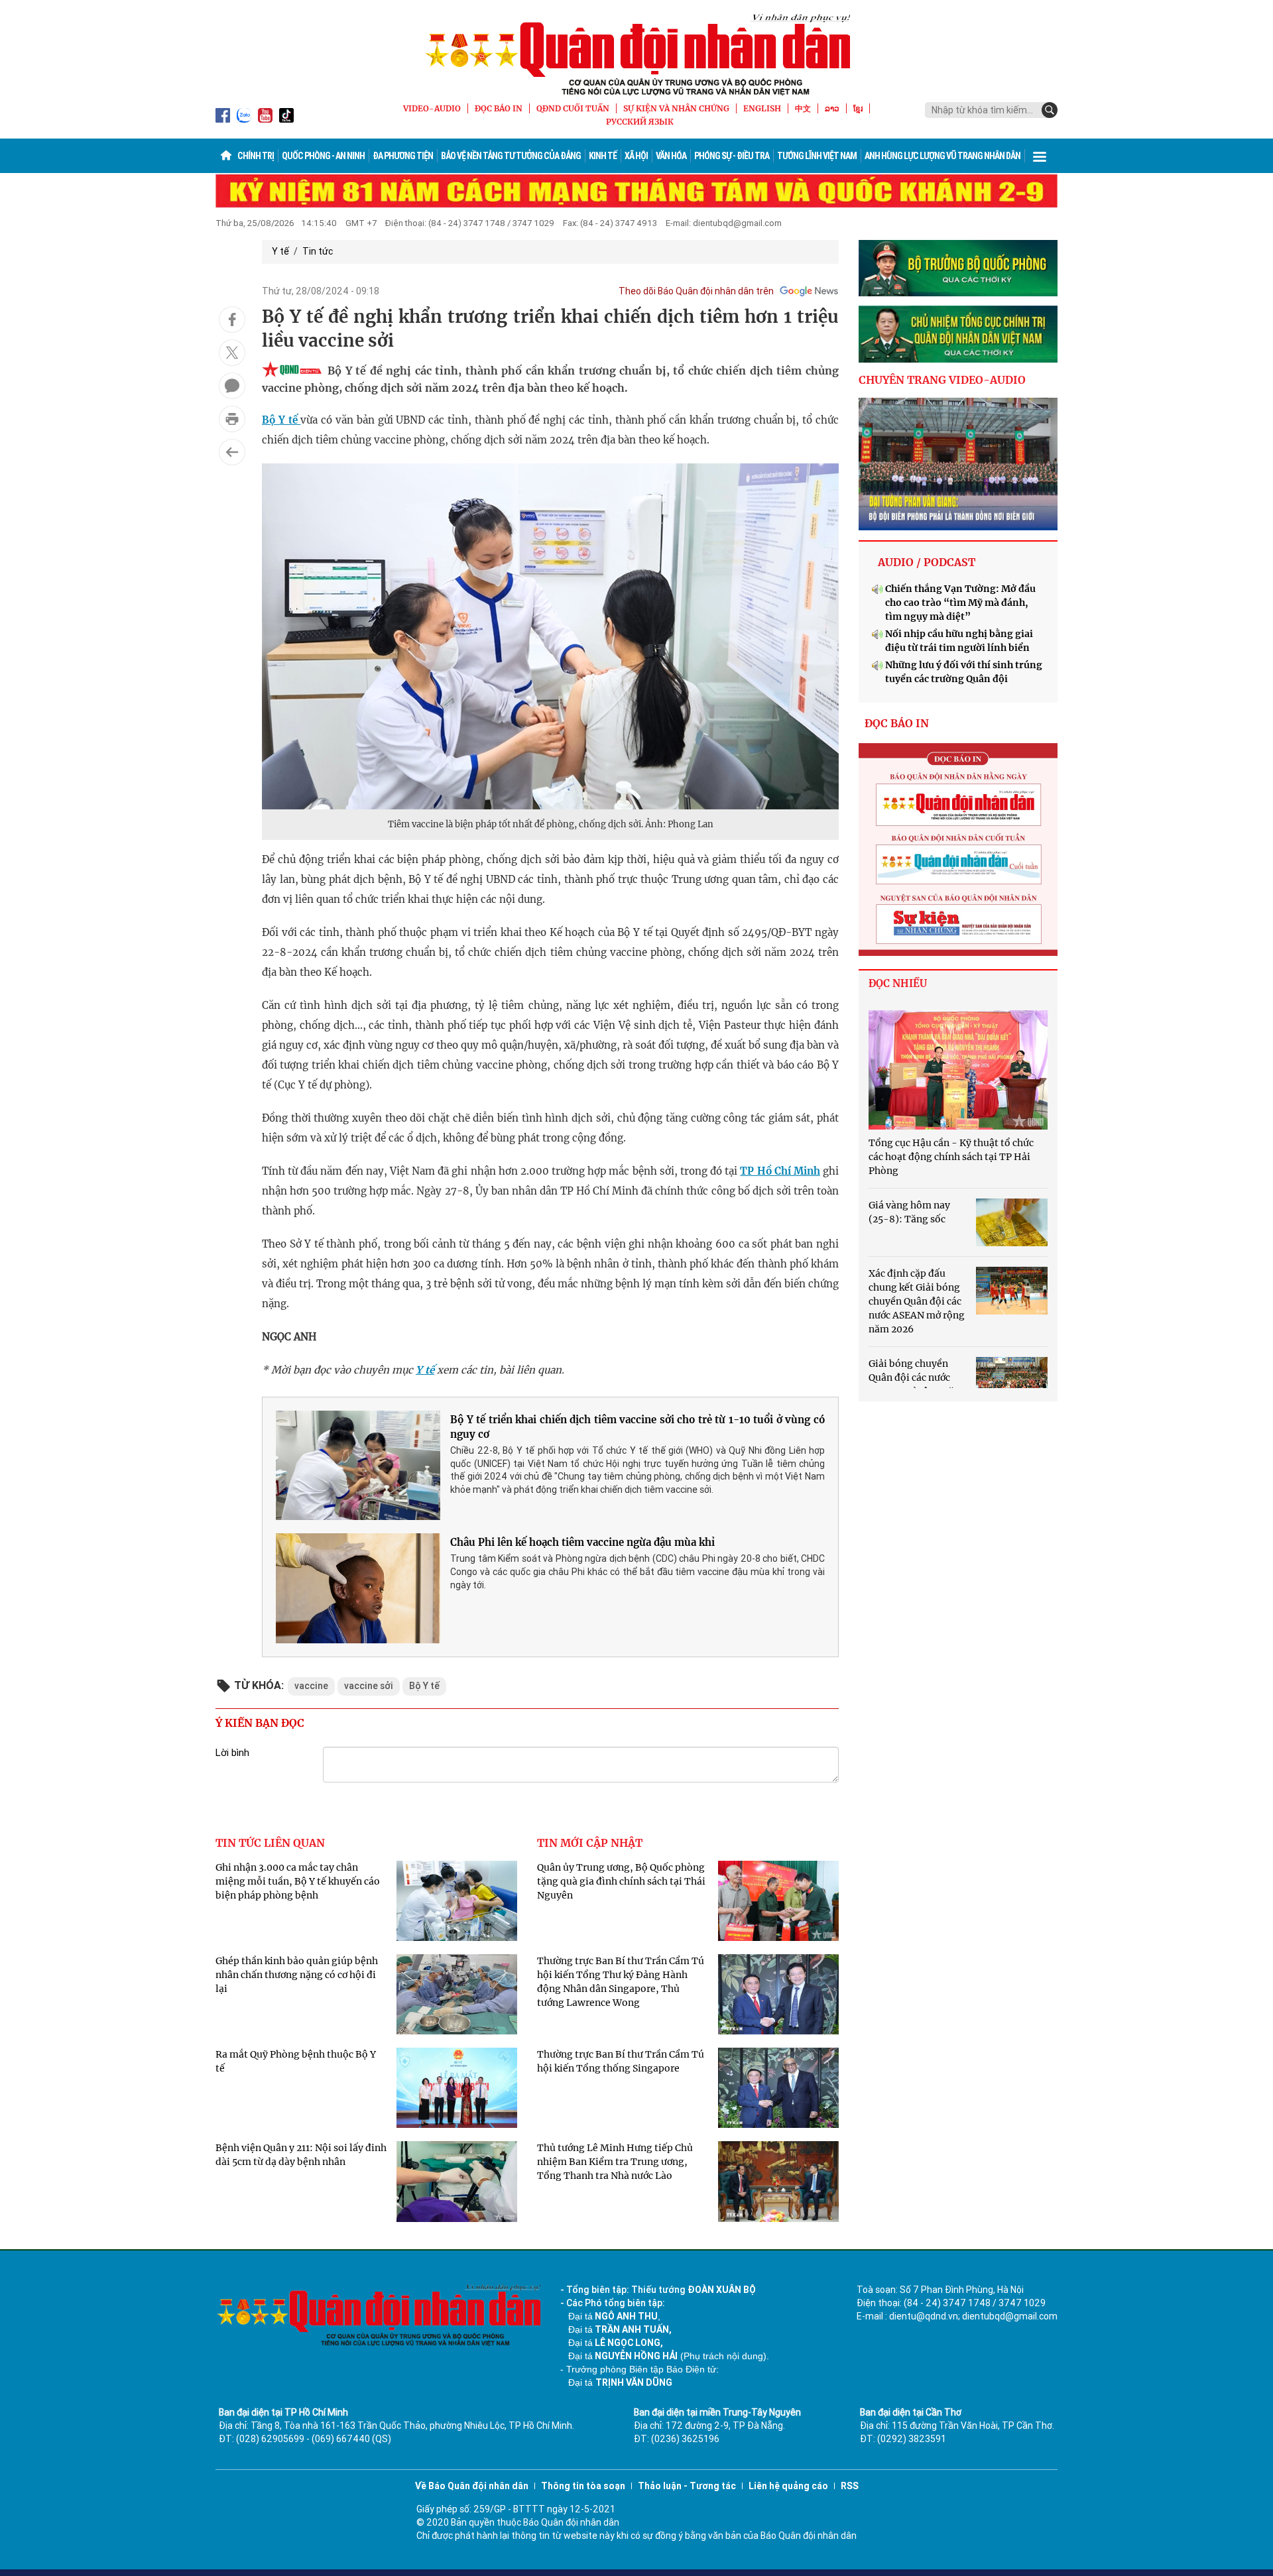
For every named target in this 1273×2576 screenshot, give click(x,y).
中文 (803, 108)
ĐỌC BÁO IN (499, 108)
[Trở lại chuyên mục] (232, 452)
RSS (850, 2486)
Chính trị (256, 156)
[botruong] (958, 268)
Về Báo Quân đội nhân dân (472, 2486)
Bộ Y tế (281, 420)
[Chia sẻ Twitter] (232, 353)
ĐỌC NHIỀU (898, 983)
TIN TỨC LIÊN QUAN (270, 1843)
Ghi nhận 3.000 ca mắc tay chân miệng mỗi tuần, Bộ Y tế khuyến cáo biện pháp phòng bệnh (298, 1881)
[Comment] (232, 386)
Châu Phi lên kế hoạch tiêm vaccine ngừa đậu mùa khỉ (582, 1542)
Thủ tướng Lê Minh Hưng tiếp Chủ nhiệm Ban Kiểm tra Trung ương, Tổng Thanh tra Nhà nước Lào (615, 2162)
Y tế (280, 251)
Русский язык (640, 122)
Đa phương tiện (403, 156)
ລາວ (832, 108)
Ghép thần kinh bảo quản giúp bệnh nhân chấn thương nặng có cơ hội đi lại (297, 1975)
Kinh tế (603, 156)
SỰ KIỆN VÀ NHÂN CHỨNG (676, 108)
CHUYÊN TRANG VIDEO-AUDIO (942, 380)
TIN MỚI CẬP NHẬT (590, 1843)
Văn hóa (671, 156)
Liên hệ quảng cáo (788, 2486)
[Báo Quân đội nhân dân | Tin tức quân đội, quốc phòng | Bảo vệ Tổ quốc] (636, 54)
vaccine (311, 1686)
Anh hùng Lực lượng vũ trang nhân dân (942, 156)
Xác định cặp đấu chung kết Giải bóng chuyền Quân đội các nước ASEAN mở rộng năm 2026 (917, 1301)
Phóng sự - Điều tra (732, 156)
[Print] (232, 419)
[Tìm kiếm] (1050, 110)
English (762, 108)
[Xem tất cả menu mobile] (1040, 156)
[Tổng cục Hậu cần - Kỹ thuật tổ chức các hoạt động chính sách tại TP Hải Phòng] (958, 1070)
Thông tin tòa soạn (583, 2486)
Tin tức (318, 251)
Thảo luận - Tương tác (687, 2486)
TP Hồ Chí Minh (780, 1171)
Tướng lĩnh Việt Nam (817, 156)
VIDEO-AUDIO (432, 108)
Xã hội (636, 156)
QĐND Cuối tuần (573, 108)
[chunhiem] (958, 334)
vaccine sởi (369, 1686)
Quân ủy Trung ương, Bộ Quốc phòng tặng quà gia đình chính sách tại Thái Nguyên (621, 1881)
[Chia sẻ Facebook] (232, 320)
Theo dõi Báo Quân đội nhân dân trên (696, 291)
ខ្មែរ (858, 108)
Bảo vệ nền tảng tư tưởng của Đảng (511, 156)
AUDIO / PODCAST (927, 562)
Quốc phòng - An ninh (323, 156)
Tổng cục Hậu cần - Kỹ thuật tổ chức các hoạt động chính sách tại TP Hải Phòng (951, 1157)
